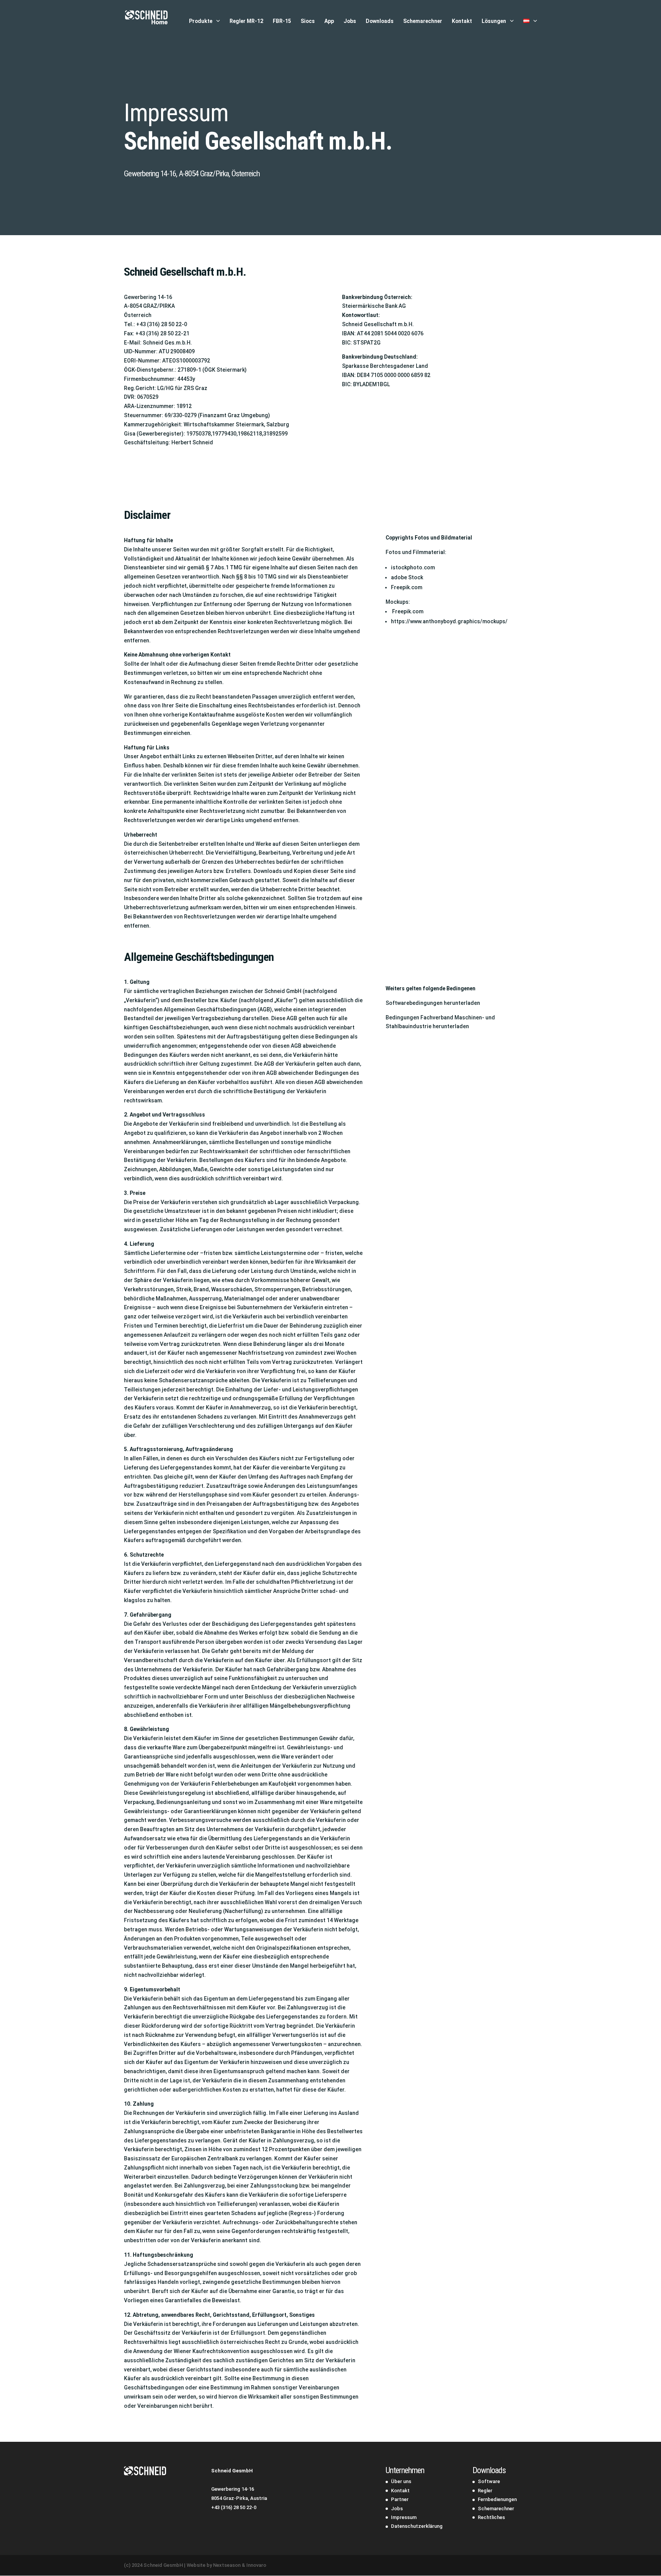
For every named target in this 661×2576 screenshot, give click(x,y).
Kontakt (462, 21)
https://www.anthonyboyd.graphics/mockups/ (449, 621)
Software (489, 2481)
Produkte (201, 21)
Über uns (401, 2481)
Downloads (380, 21)
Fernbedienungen (497, 2499)
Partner (400, 2499)
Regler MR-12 (246, 21)
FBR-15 (282, 21)
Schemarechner (423, 21)
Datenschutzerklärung (417, 2526)
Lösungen (494, 21)
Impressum (404, 2517)
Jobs (350, 21)
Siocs (308, 21)
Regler (485, 2491)
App (329, 21)
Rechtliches (491, 2517)
